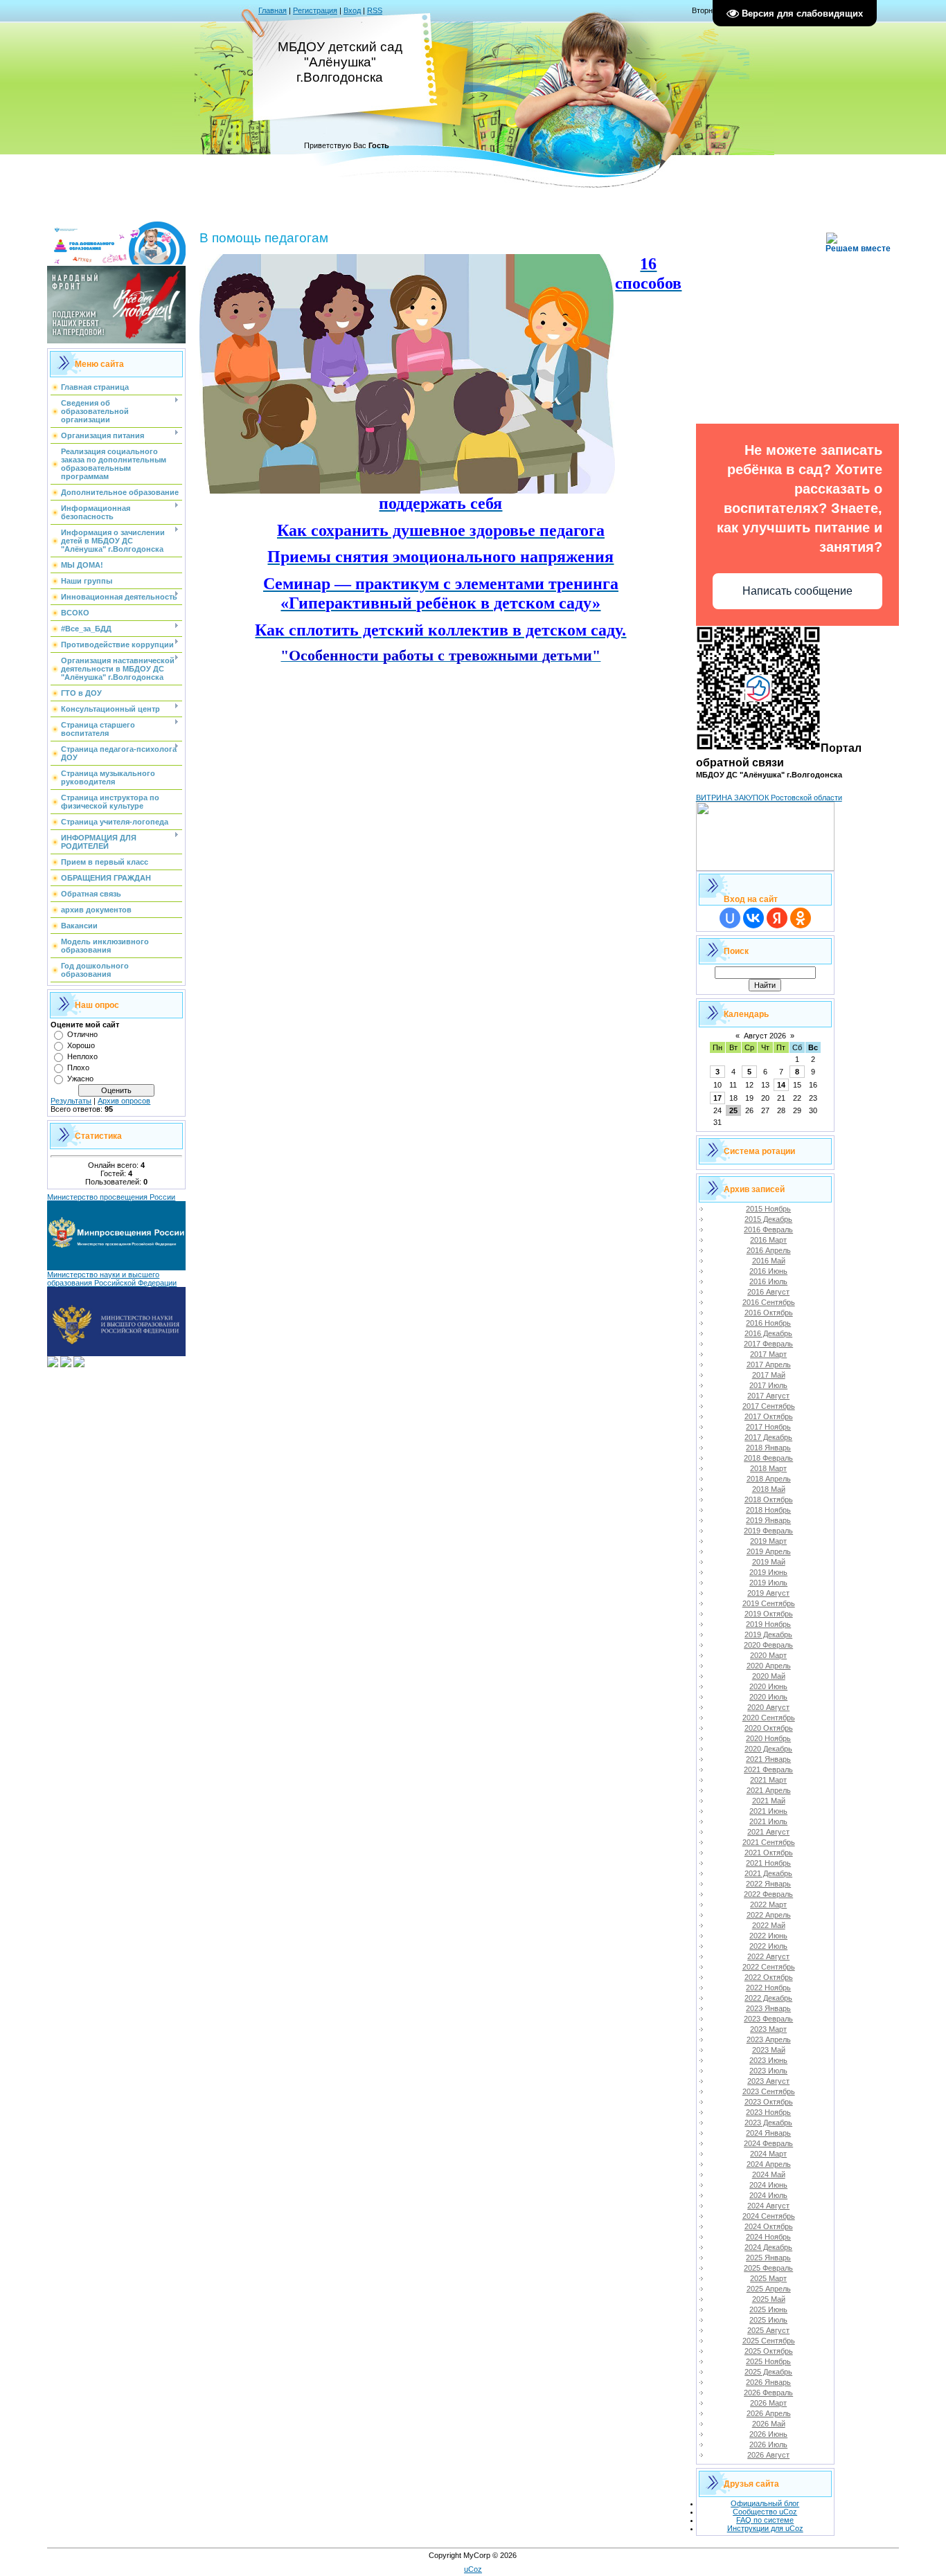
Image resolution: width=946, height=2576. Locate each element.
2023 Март (768, 2029)
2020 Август (768, 1707)
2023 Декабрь (768, 2123)
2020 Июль (768, 1697)
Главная (273, 10)
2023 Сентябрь (769, 2091)
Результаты (71, 1101)
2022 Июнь (768, 1936)
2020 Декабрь (768, 1749)
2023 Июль (768, 2071)
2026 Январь (768, 2382)
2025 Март (768, 2278)
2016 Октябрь (769, 1313)
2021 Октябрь (769, 1853)
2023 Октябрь (769, 2102)
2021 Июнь (768, 1811)
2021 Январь (768, 1759)
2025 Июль (768, 2320)
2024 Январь (768, 2133)
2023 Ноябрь (768, 2112)
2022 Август (768, 1956)
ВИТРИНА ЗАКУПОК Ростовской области (769, 798)
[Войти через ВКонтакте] (753, 918)
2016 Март (768, 1240)
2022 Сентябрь (769, 1967)
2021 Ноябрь (768, 1863)
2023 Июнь (768, 2060)
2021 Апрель (769, 1790)
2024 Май (769, 2174)
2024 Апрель (769, 2164)
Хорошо (81, 1045)
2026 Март (768, 2403)
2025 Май (769, 2299)
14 (781, 1085)
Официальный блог (765, 2503)
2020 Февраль (768, 1645)
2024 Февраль (768, 2143)
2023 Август (768, 2081)
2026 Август (768, 2455)
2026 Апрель (769, 2413)
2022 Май (769, 1925)
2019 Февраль (768, 1531)
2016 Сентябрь (769, 1302)
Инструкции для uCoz (765, 2528)
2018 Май (769, 1489)
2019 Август (768, 1593)
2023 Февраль (768, 2019)
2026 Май (769, 2424)
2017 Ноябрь (768, 1427)
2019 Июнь (768, 1572)
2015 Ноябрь (768, 1209)
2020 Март (768, 1655)
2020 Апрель (769, 1666)
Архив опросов (124, 1101)
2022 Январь (768, 1884)
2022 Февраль (768, 1894)
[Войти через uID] (730, 918)
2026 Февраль (768, 2393)
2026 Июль (768, 2444)
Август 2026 (765, 1036)
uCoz (473, 2569)
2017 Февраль (768, 1344)
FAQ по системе (765, 2520)
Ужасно (80, 1079)
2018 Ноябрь (768, 1510)
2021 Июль (768, 1821)
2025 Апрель (769, 2289)
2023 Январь (768, 2008)
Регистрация (315, 10)
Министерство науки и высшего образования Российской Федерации (112, 1279)
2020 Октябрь (769, 1728)
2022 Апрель (769, 1915)
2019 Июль (768, 1583)
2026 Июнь (768, 2434)
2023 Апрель (769, 2039)
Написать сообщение (797, 591)
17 (717, 1098)
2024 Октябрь (769, 2226)
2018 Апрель (769, 1479)
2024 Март (768, 2154)
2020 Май (769, 1676)
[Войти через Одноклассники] (801, 918)
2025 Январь (768, 2258)
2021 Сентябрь (769, 1842)
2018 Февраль (768, 1458)
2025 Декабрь (768, 2372)
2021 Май (769, 1801)
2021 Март (768, 1780)
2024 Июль (768, 2195)
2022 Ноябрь (768, 1988)
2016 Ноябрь (768, 1323)
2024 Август (768, 2206)
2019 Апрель (769, 1551)
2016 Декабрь (768, 1333)
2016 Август (768, 1292)
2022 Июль (768, 1946)
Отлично (82, 1034)
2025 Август (768, 2330)
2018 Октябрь (769, 1499)
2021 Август (768, 1832)
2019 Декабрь (768, 1634)
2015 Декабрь (768, 1219)
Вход (352, 10)
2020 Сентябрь (769, 1718)
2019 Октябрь (769, 1614)
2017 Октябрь (769, 1416)
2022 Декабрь (768, 1998)
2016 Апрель (769, 1250)
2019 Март (768, 1541)
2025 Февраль (768, 2268)
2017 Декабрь (768, 1437)
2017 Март (768, 1354)
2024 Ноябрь (768, 2237)
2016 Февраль (768, 1230)
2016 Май (769, 1261)
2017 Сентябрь (769, 1406)
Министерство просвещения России (111, 1197)
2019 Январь (768, 1520)
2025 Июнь (768, 2309)
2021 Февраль (768, 1769)
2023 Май (769, 2050)
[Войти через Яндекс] (777, 918)
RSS (375, 10)
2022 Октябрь (769, 1977)
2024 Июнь (768, 2185)
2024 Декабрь (768, 2247)
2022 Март (768, 1904)
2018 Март (768, 1468)
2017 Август (768, 1396)
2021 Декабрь (768, 1873)
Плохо (78, 1068)
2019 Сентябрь (769, 1603)
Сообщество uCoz (765, 2512)
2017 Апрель (769, 1364)
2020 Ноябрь (768, 1738)
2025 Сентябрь (769, 2341)
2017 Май (769, 1375)
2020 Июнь (768, 1686)
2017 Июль (768, 1385)
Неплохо (82, 1056)
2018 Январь (768, 1448)
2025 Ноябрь (768, 2361)
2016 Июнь (768, 1271)
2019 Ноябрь (768, 1624)
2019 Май (769, 1562)
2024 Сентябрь (769, 2216)
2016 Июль (768, 1281)
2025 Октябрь (769, 2351)
